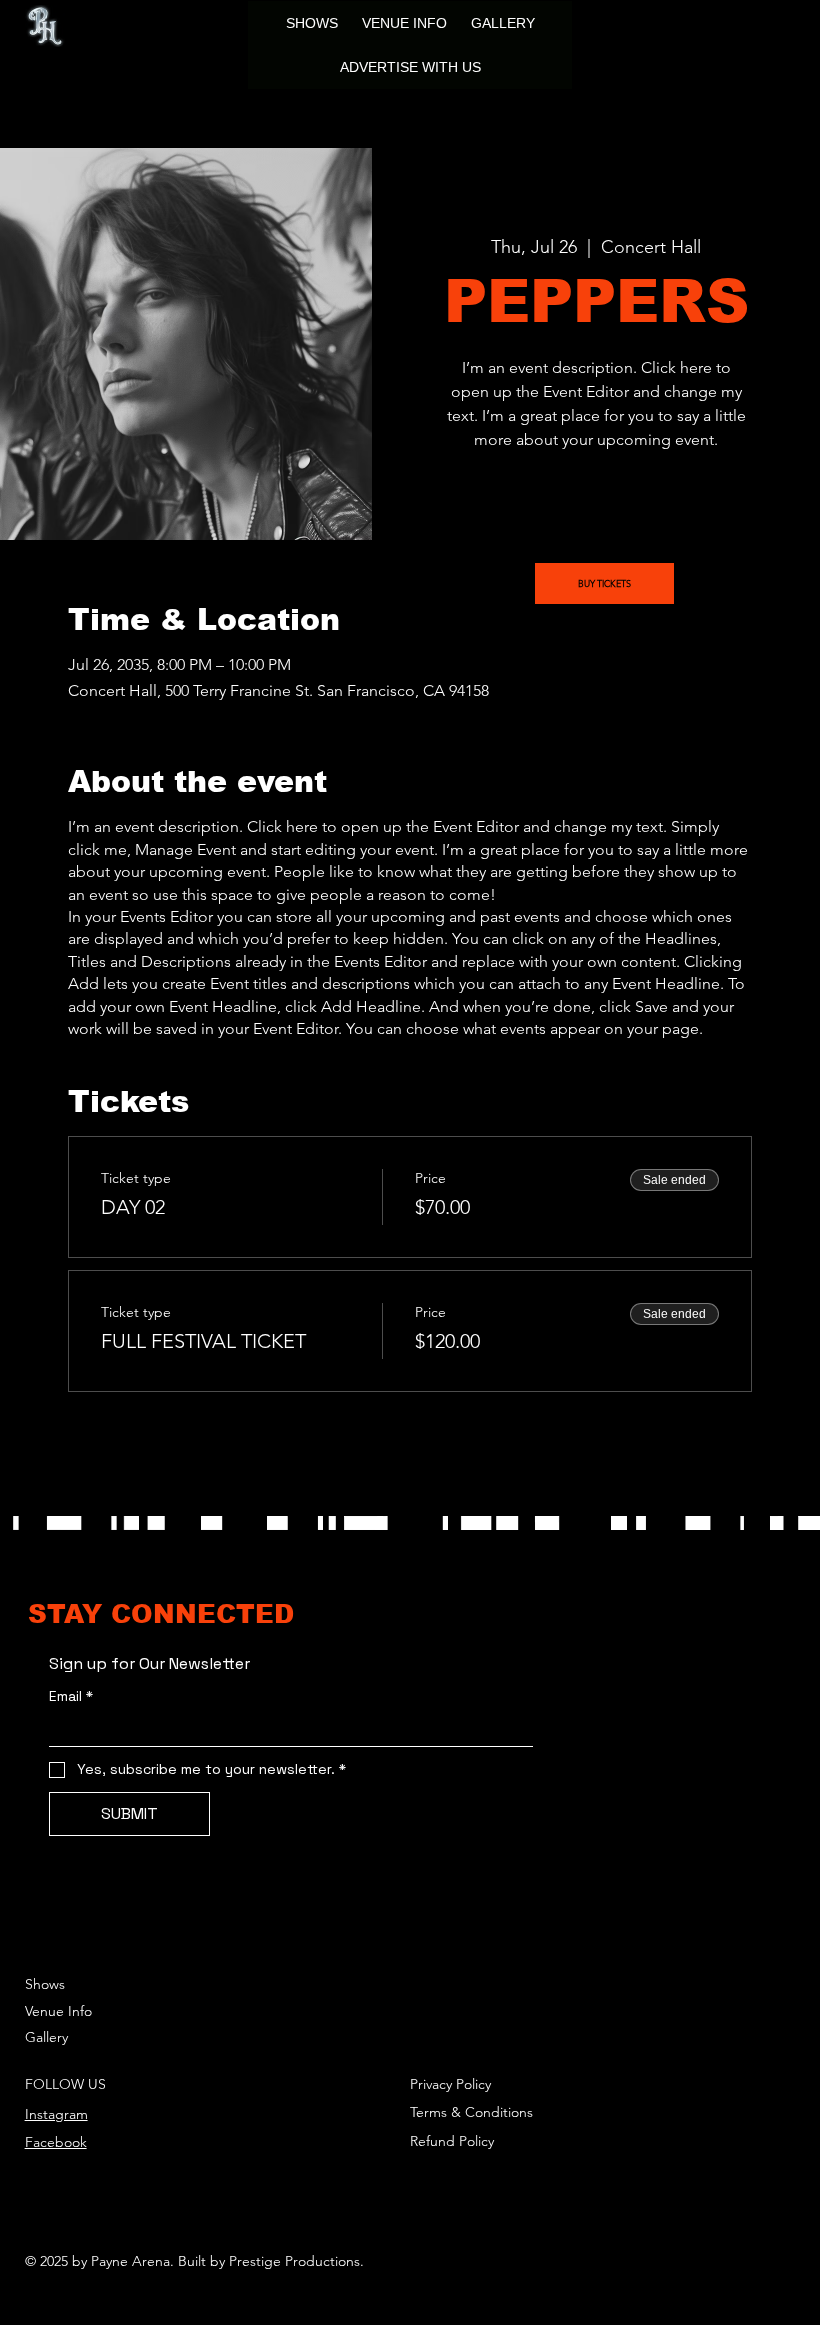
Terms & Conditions (471, 2112)
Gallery (46, 2037)
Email (71, 1696)
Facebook (56, 2142)
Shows (45, 1984)
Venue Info (58, 2011)
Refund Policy (452, 2141)
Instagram (56, 2114)
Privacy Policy (450, 2084)
